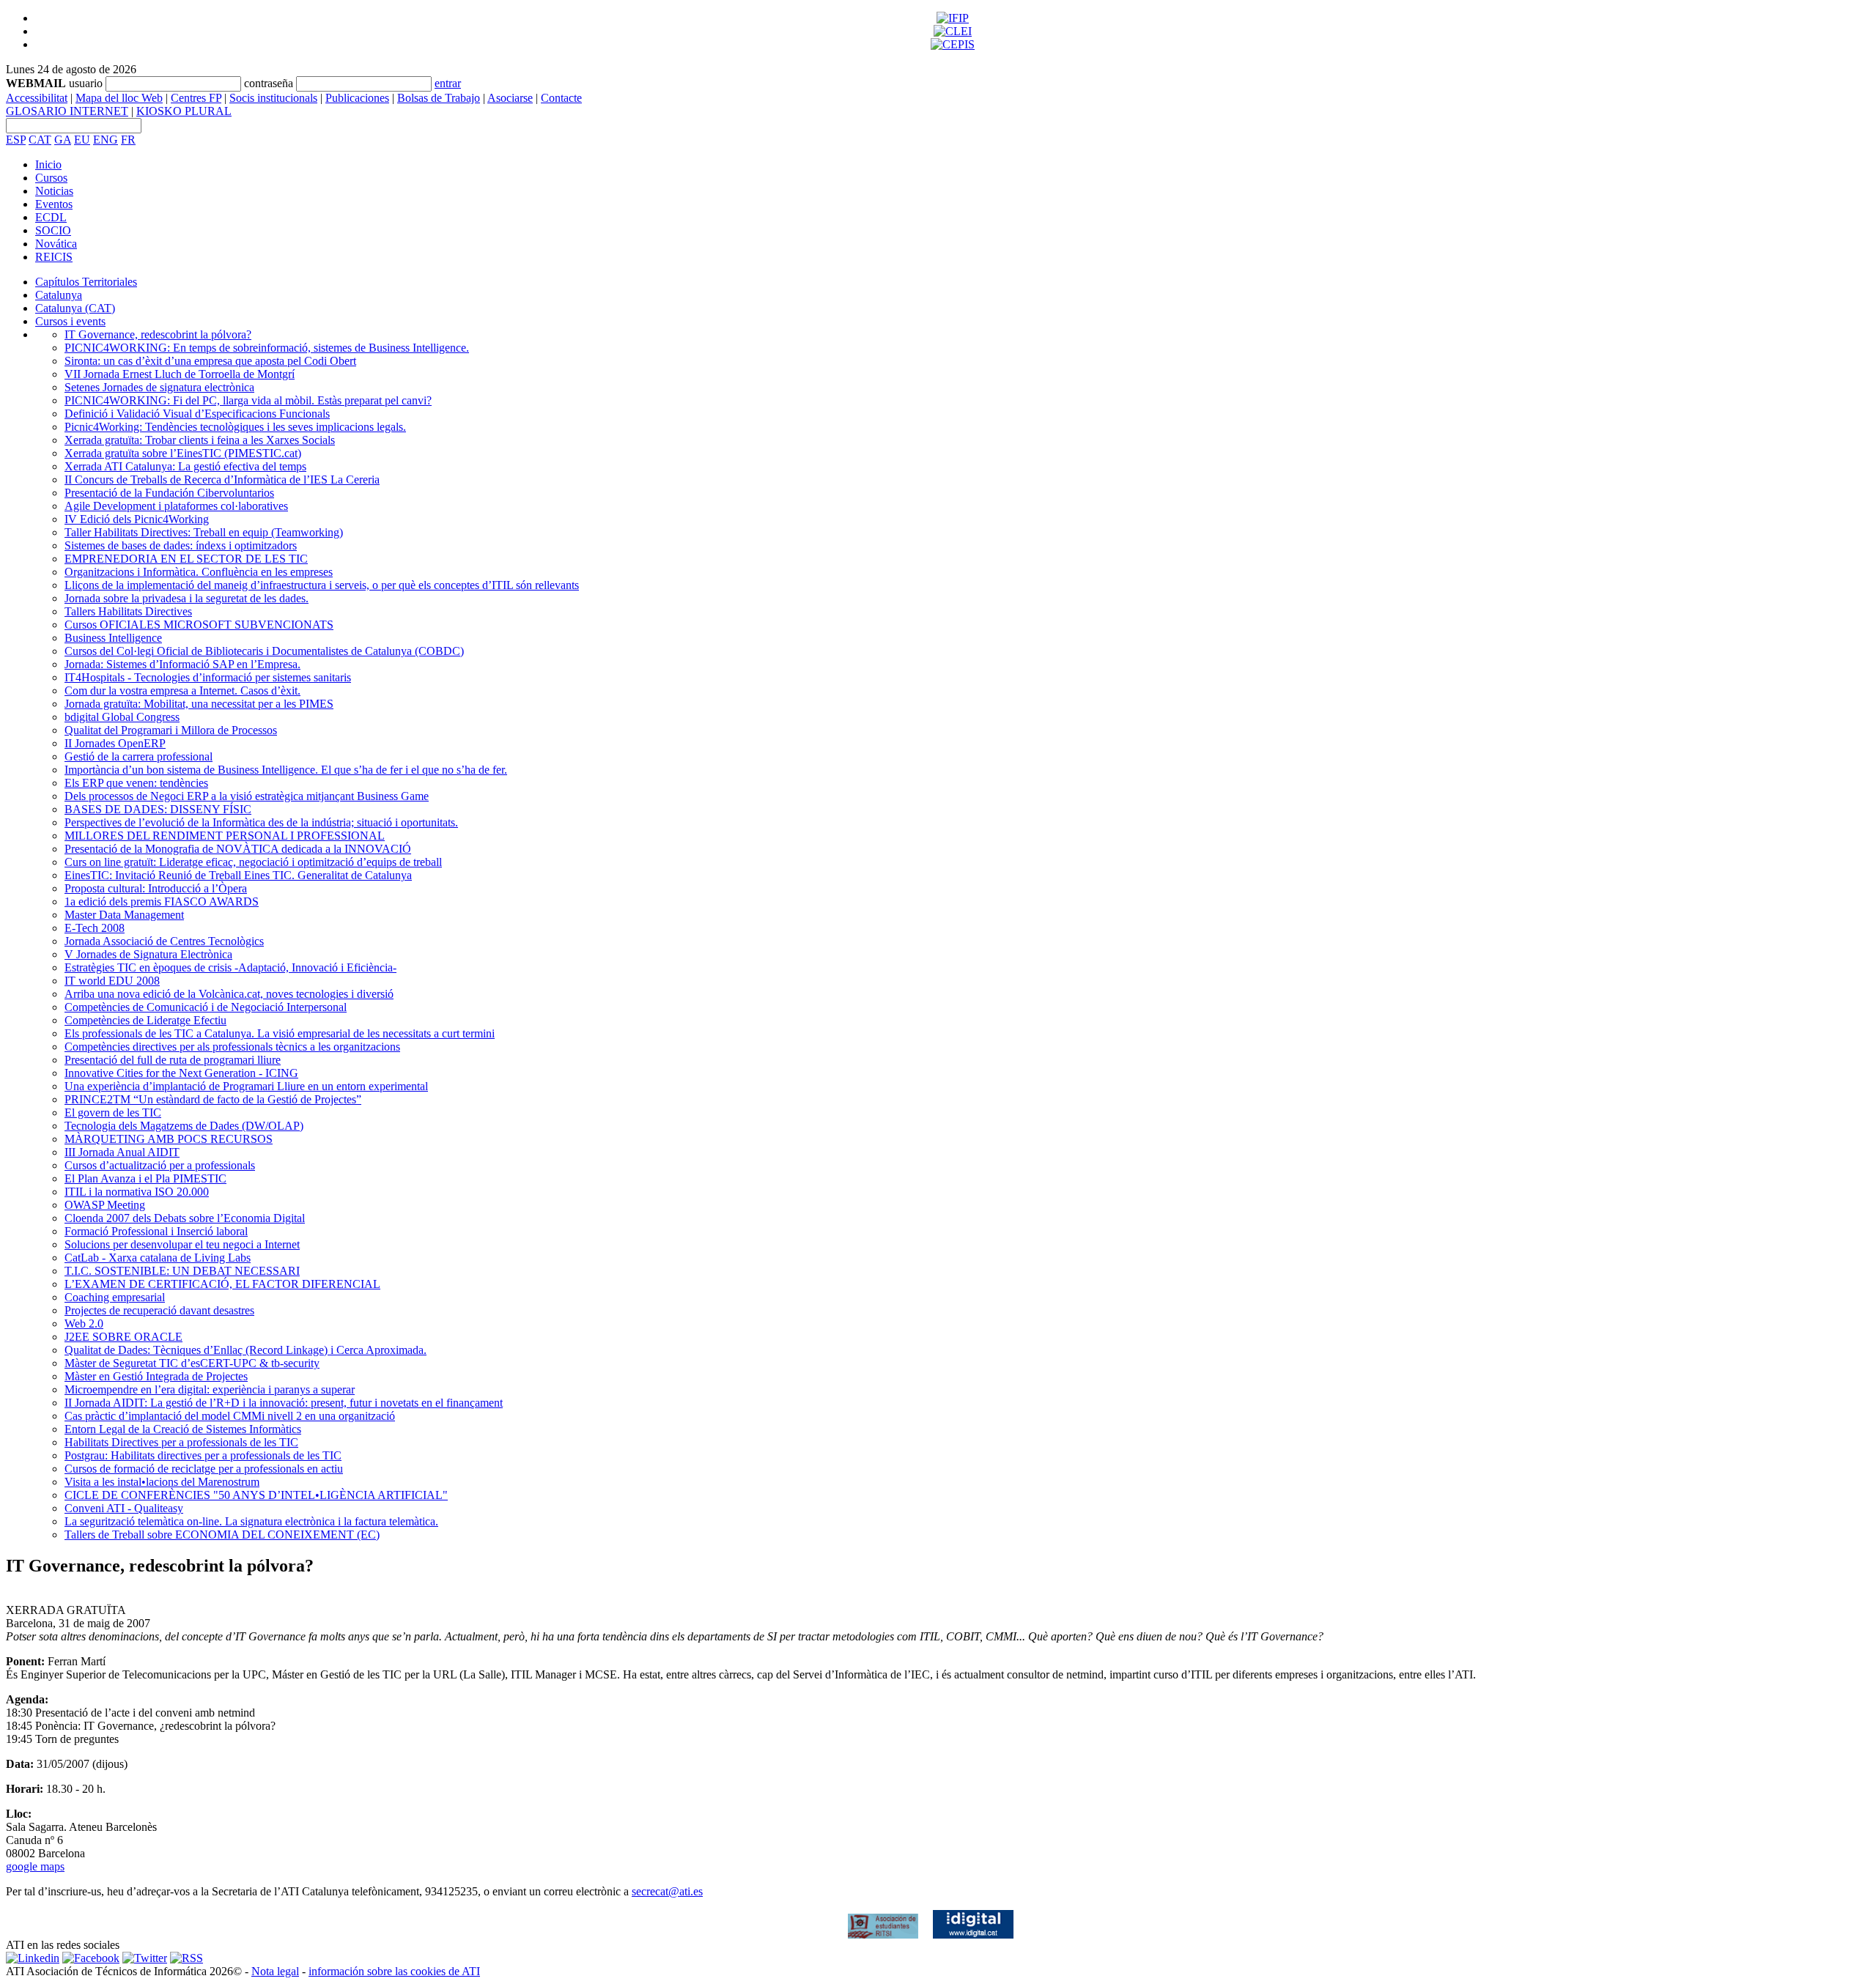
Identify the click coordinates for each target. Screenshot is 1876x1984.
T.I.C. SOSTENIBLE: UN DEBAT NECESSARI (182, 1271)
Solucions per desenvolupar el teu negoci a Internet (182, 1244)
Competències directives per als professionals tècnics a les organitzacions (232, 1047)
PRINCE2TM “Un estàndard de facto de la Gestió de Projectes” (213, 1099)
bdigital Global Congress (122, 717)
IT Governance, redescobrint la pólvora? (158, 334)
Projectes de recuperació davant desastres (159, 1310)
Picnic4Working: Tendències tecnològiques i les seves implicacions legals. (235, 427)
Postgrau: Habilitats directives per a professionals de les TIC (203, 1455)
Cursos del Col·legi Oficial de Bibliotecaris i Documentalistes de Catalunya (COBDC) (264, 651)
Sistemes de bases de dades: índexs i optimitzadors (181, 545)
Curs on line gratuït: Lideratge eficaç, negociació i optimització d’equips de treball (253, 862)
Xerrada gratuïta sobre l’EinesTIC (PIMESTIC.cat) (183, 453)
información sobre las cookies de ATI (394, 1971)
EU (82, 140)
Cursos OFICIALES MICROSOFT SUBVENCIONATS (199, 625)
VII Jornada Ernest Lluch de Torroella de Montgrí (180, 374)
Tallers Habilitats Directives (128, 611)
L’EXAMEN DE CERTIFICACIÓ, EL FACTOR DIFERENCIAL (222, 1284)
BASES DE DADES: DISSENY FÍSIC (158, 809)
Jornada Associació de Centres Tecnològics (164, 941)
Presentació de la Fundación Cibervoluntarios (169, 493)
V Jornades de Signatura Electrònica (148, 954)
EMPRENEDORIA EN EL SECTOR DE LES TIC (186, 559)
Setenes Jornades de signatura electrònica (159, 387)
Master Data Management (124, 915)
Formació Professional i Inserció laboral (156, 1231)
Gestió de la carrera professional (139, 756)
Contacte (561, 98)
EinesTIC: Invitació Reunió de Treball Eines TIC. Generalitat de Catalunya (238, 875)
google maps (35, 1866)
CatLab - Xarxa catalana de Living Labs (158, 1258)
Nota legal (275, 1971)
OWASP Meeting (105, 1205)
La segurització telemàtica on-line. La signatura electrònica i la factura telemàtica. (251, 1521)
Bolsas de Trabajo (439, 98)
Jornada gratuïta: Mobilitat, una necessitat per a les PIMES (199, 704)
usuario (86, 83)
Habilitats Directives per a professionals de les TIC (181, 1442)
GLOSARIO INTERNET (67, 111)
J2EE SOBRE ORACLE (123, 1337)
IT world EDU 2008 (112, 981)
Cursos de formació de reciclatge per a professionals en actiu (204, 1469)
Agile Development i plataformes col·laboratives (176, 506)
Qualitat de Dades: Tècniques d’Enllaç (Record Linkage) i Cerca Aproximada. (245, 1350)
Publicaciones (357, 98)
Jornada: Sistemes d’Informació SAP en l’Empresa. (182, 664)
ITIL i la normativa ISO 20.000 (137, 1192)
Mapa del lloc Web (119, 98)
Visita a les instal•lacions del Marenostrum (162, 1482)
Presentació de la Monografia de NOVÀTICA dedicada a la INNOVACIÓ (238, 849)
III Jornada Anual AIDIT (122, 1152)
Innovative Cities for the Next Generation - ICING (181, 1073)
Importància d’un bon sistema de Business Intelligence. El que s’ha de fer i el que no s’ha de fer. (286, 770)
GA (63, 140)
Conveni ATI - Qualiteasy (124, 1508)
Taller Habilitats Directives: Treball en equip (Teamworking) (204, 532)
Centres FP (196, 98)
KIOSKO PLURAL (184, 111)
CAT (40, 140)
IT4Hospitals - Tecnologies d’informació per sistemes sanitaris (208, 677)
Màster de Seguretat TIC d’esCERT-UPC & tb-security (192, 1363)
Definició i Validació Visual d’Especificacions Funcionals (197, 414)
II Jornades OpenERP (115, 743)
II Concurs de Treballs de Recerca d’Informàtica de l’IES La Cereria (222, 480)
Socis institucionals (273, 98)
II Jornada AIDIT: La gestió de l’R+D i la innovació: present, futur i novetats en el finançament (284, 1403)
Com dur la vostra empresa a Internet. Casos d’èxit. (182, 691)
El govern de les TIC (113, 1113)
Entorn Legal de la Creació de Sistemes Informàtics (183, 1429)
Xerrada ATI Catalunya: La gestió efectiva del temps (185, 466)
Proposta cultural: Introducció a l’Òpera (156, 888)
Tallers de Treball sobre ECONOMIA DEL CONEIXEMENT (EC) (222, 1535)
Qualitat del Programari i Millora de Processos (171, 730)
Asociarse (510, 98)
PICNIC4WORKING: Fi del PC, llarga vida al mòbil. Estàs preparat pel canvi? (248, 400)
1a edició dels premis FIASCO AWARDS (162, 902)
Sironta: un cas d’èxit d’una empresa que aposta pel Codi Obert (210, 361)
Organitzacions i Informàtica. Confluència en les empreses (199, 572)
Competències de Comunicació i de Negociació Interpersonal (206, 1007)
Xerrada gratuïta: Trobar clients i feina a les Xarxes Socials (200, 440)
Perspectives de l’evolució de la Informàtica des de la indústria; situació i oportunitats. (261, 822)
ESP (16, 140)
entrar (448, 83)
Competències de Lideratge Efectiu (145, 1020)
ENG (106, 140)
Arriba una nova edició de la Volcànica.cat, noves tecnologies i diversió (229, 994)
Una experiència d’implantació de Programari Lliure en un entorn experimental (246, 1086)
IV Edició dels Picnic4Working (137, 519)
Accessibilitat (37, 98)
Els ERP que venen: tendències (136, 783)
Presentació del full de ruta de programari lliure (173, 1060)
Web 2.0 (84, 1324)
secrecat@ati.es (667, 1891)
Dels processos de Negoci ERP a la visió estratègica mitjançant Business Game (247, 796)
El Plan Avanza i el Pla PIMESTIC (145, 1178)
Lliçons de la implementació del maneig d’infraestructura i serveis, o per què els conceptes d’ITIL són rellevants (322, 585)
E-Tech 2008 (95, 928)
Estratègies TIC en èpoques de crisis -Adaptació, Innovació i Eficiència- (230, 967)
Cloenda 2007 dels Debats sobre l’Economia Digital (185, 1218)
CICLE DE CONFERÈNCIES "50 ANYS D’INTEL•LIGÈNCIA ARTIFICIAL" (256, 1495)
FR (128, 140)
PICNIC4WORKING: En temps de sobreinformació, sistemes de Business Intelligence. (267, 348)
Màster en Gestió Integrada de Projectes (156, 1376)
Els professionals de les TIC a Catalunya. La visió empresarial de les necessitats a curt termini (280, 1033)
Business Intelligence (113, 638)
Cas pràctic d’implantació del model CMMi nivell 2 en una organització (230, 1416)
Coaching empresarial (115, 1297)
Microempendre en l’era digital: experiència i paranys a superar (210, 1389)
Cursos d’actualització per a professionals (160, 1165)
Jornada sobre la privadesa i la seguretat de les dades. (187, 598)
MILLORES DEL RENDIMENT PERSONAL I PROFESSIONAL (225, 836)
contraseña (269, 83)
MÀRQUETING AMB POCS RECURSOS (169, 1139)
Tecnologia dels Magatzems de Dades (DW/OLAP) (184, 1126)
